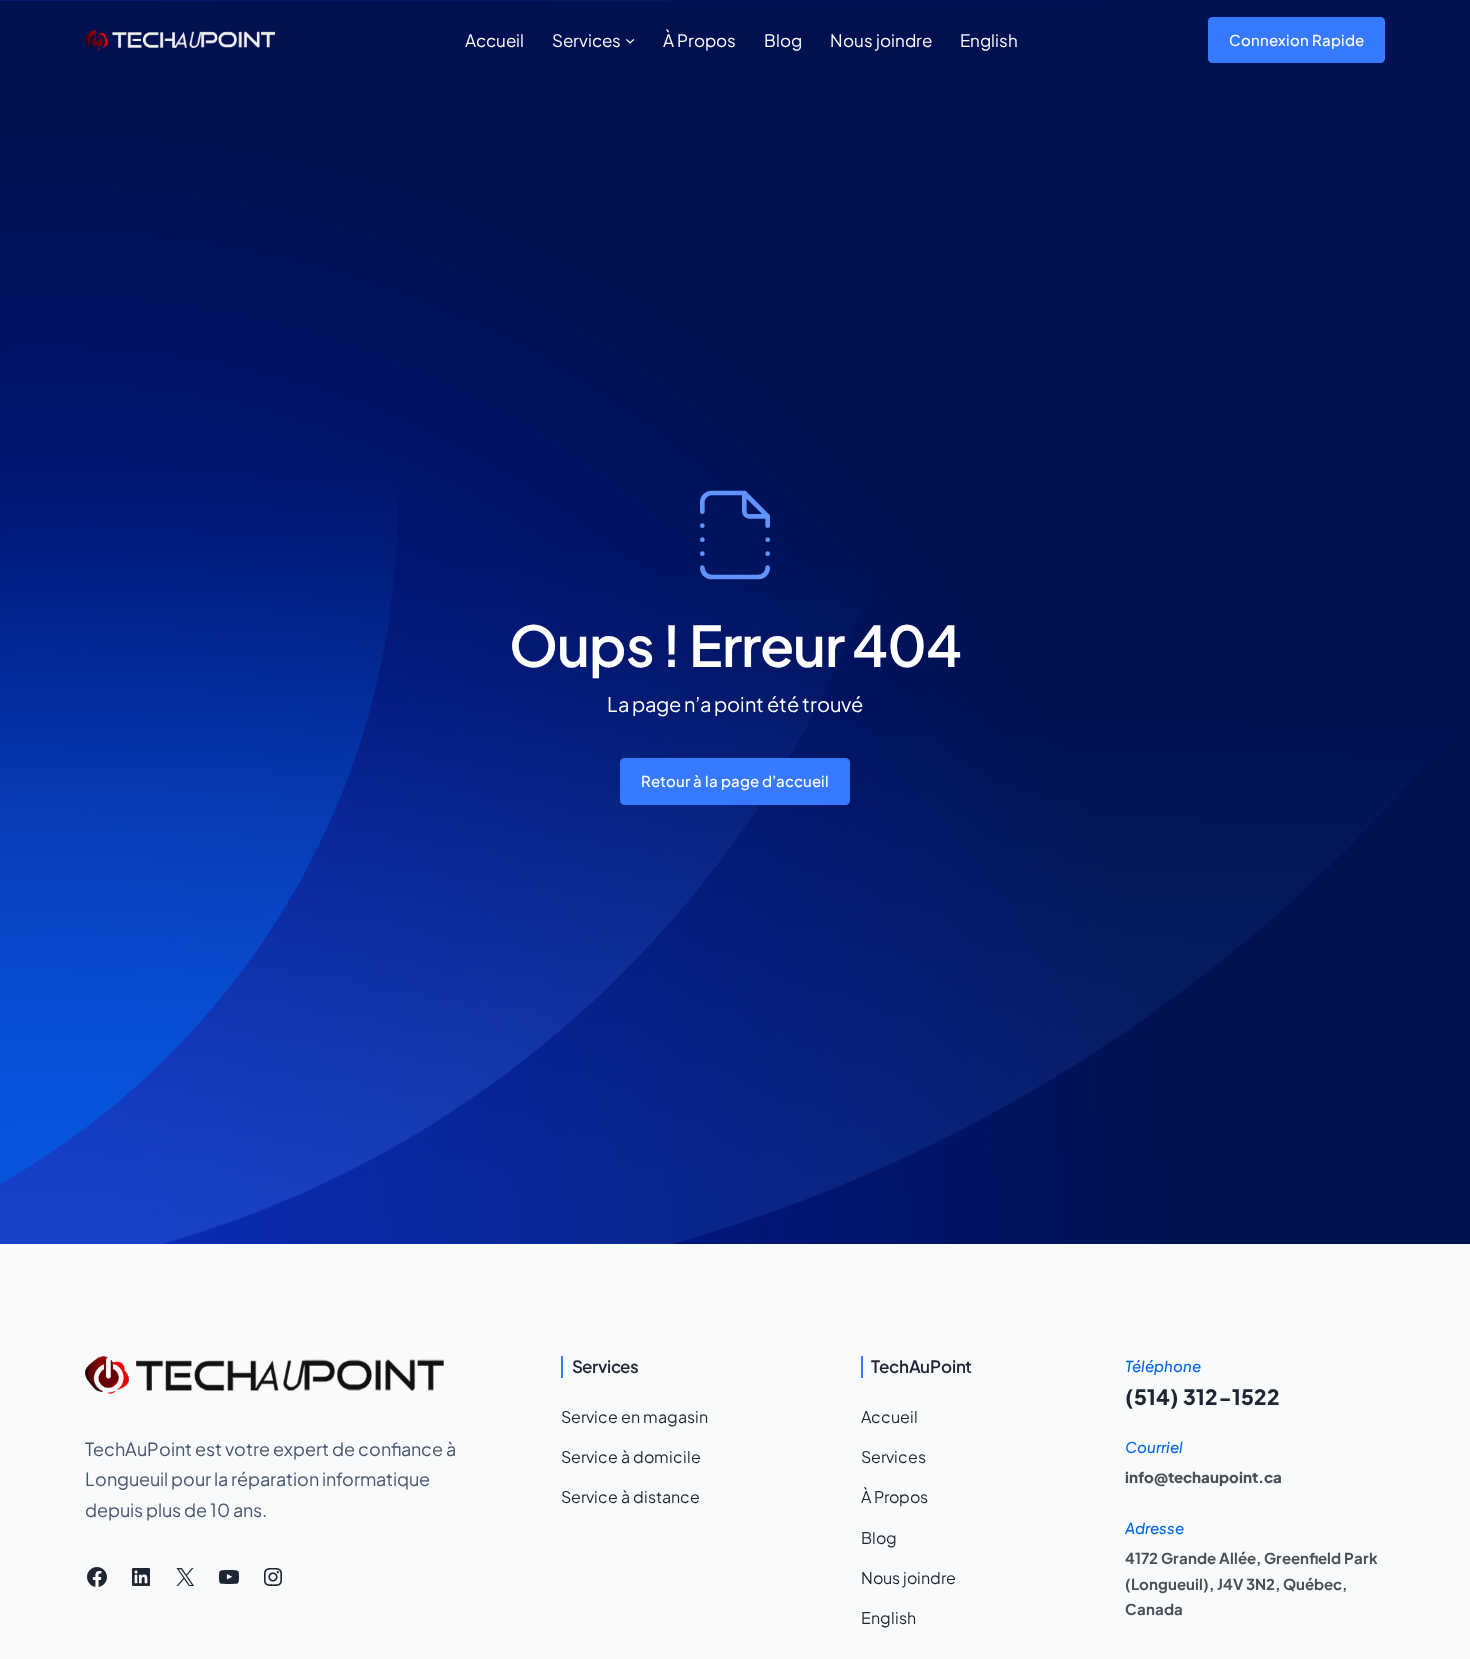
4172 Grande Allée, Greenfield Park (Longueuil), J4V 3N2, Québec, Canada (1251, 1583)
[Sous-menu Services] (630, 40)
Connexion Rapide (1296, 39)
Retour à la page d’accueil (735, 780)
